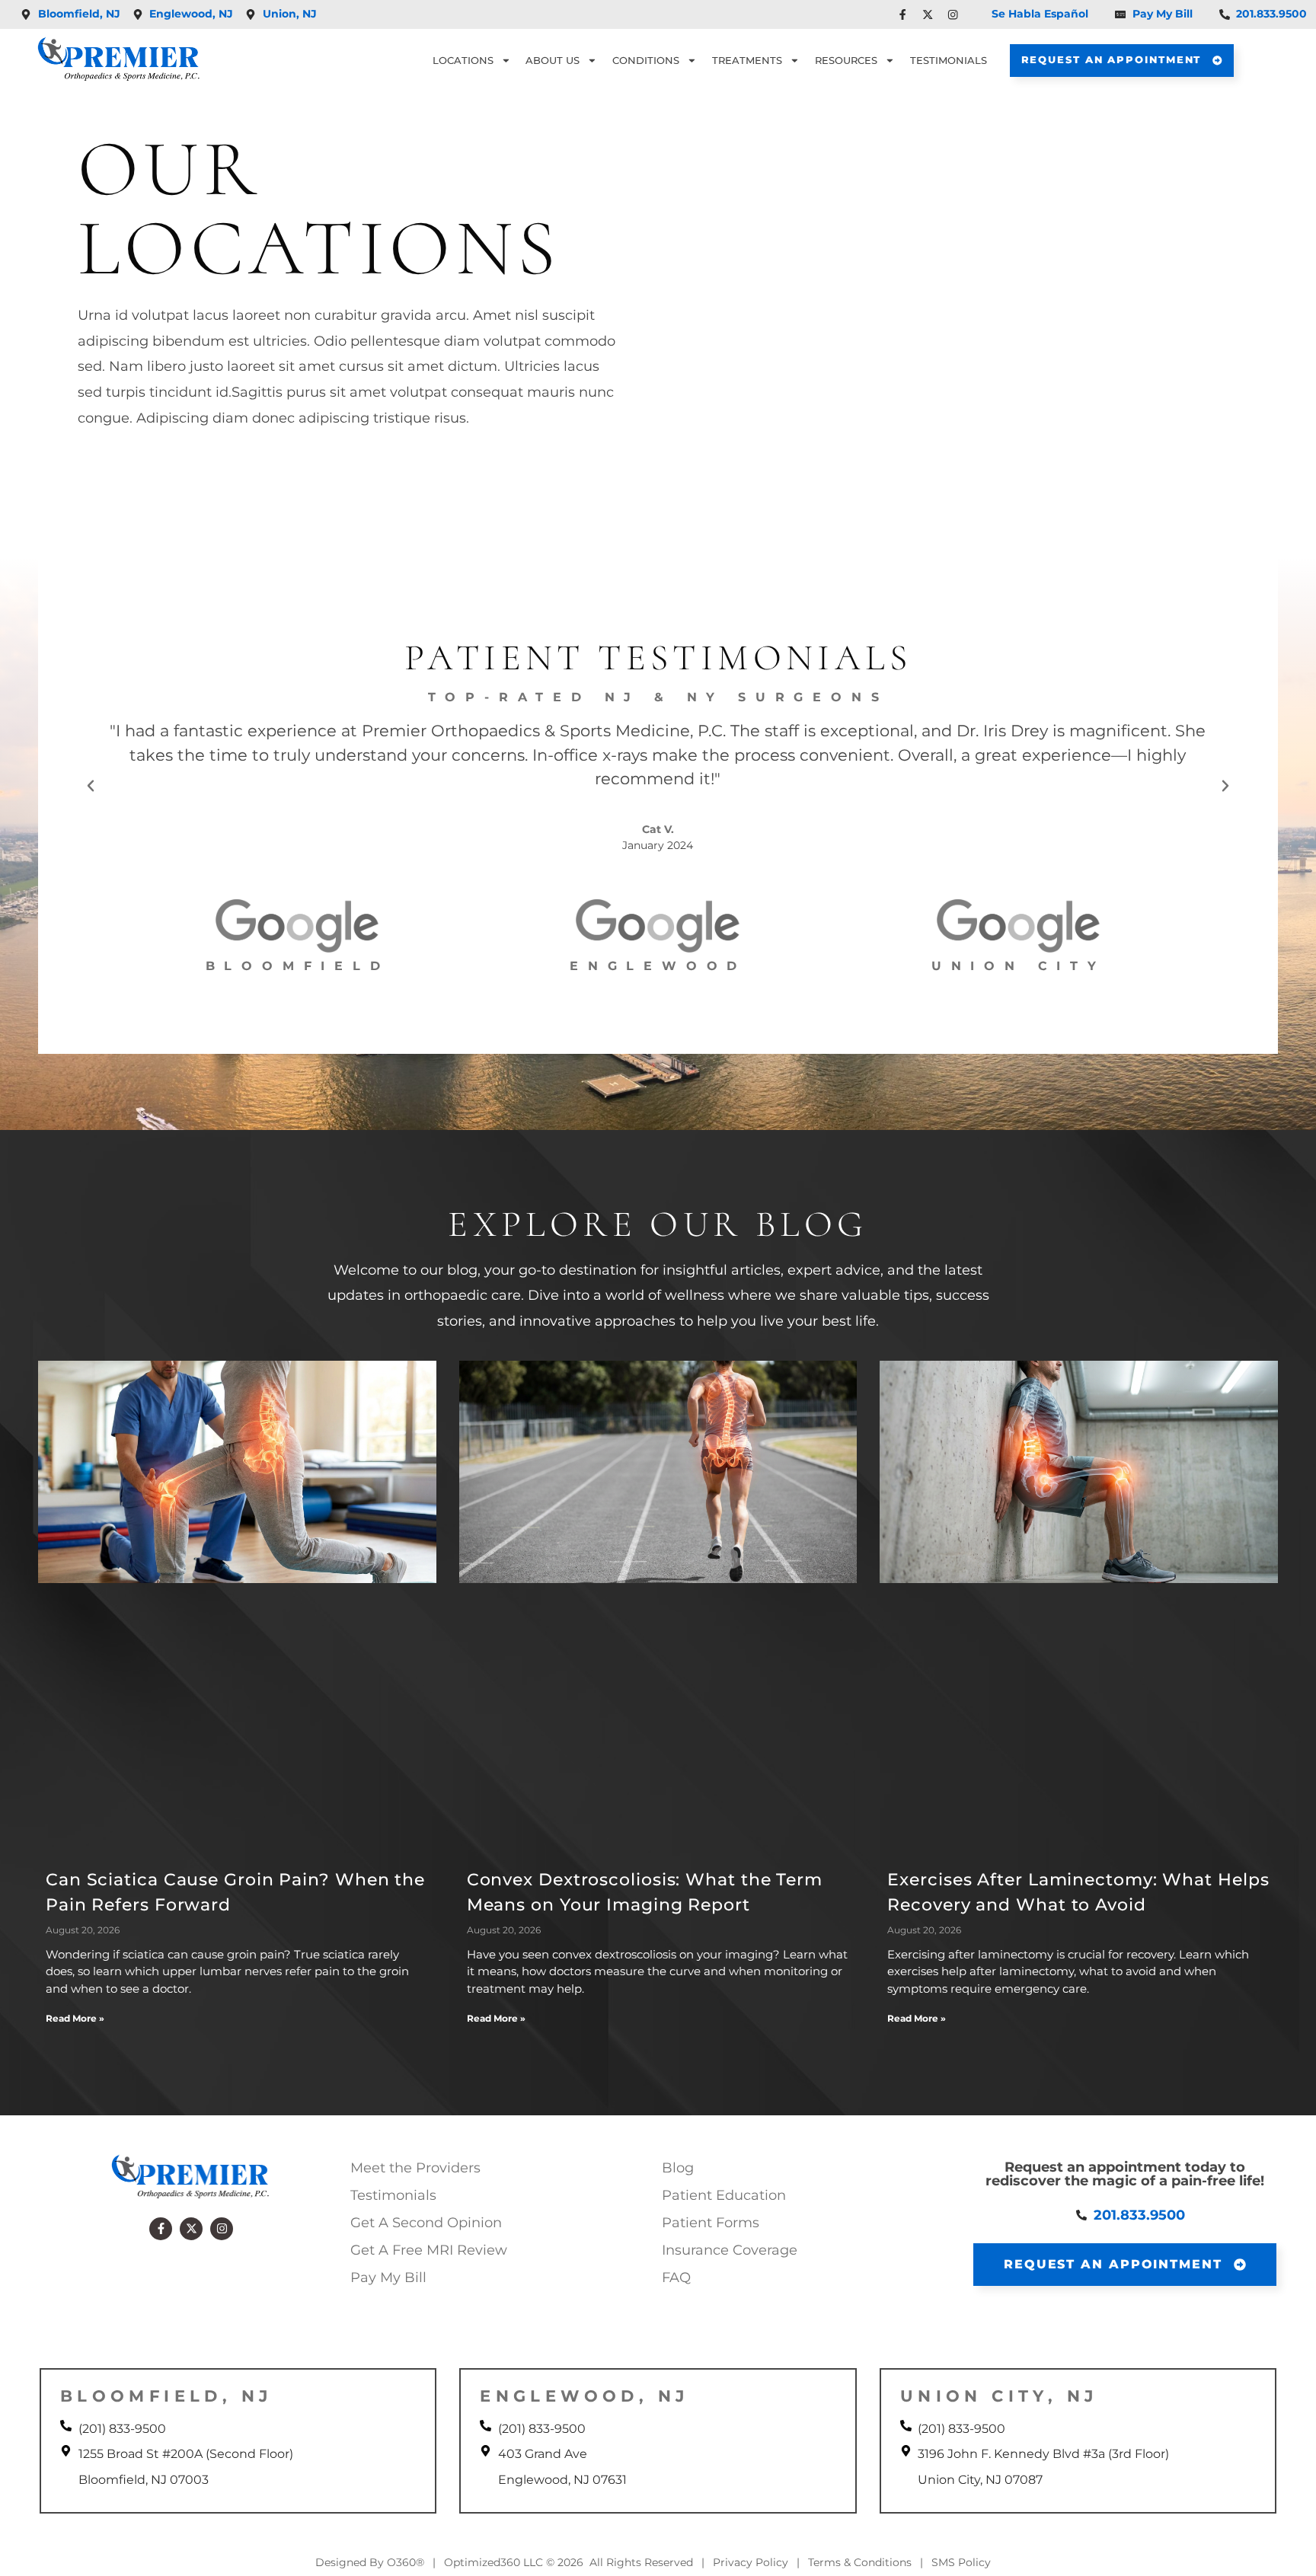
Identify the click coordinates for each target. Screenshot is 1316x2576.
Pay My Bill (388, 2278)
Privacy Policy (751, 2562)
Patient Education (724, 2195)
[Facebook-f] (161, 2229)
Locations (463, 61)
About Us (553, 61)
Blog (678, 2168)
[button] (91, 786)
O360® (406, 2562)
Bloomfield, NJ (166, 2396)
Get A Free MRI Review (429, 2250)
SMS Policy (961, 2562)
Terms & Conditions (860, 2562)
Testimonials (949, 61)
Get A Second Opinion (426, 2223)
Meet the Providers (415, 2168)
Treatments (747, 61)
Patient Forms (711, 2223)
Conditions (646, 61)
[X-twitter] (191, 2229)
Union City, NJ (999, 2396)
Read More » (75, 2018)
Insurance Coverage (730, 2250)
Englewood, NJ (584, 2396)
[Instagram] (222, 2229)
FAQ (676, 2278)
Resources (846, 61)
